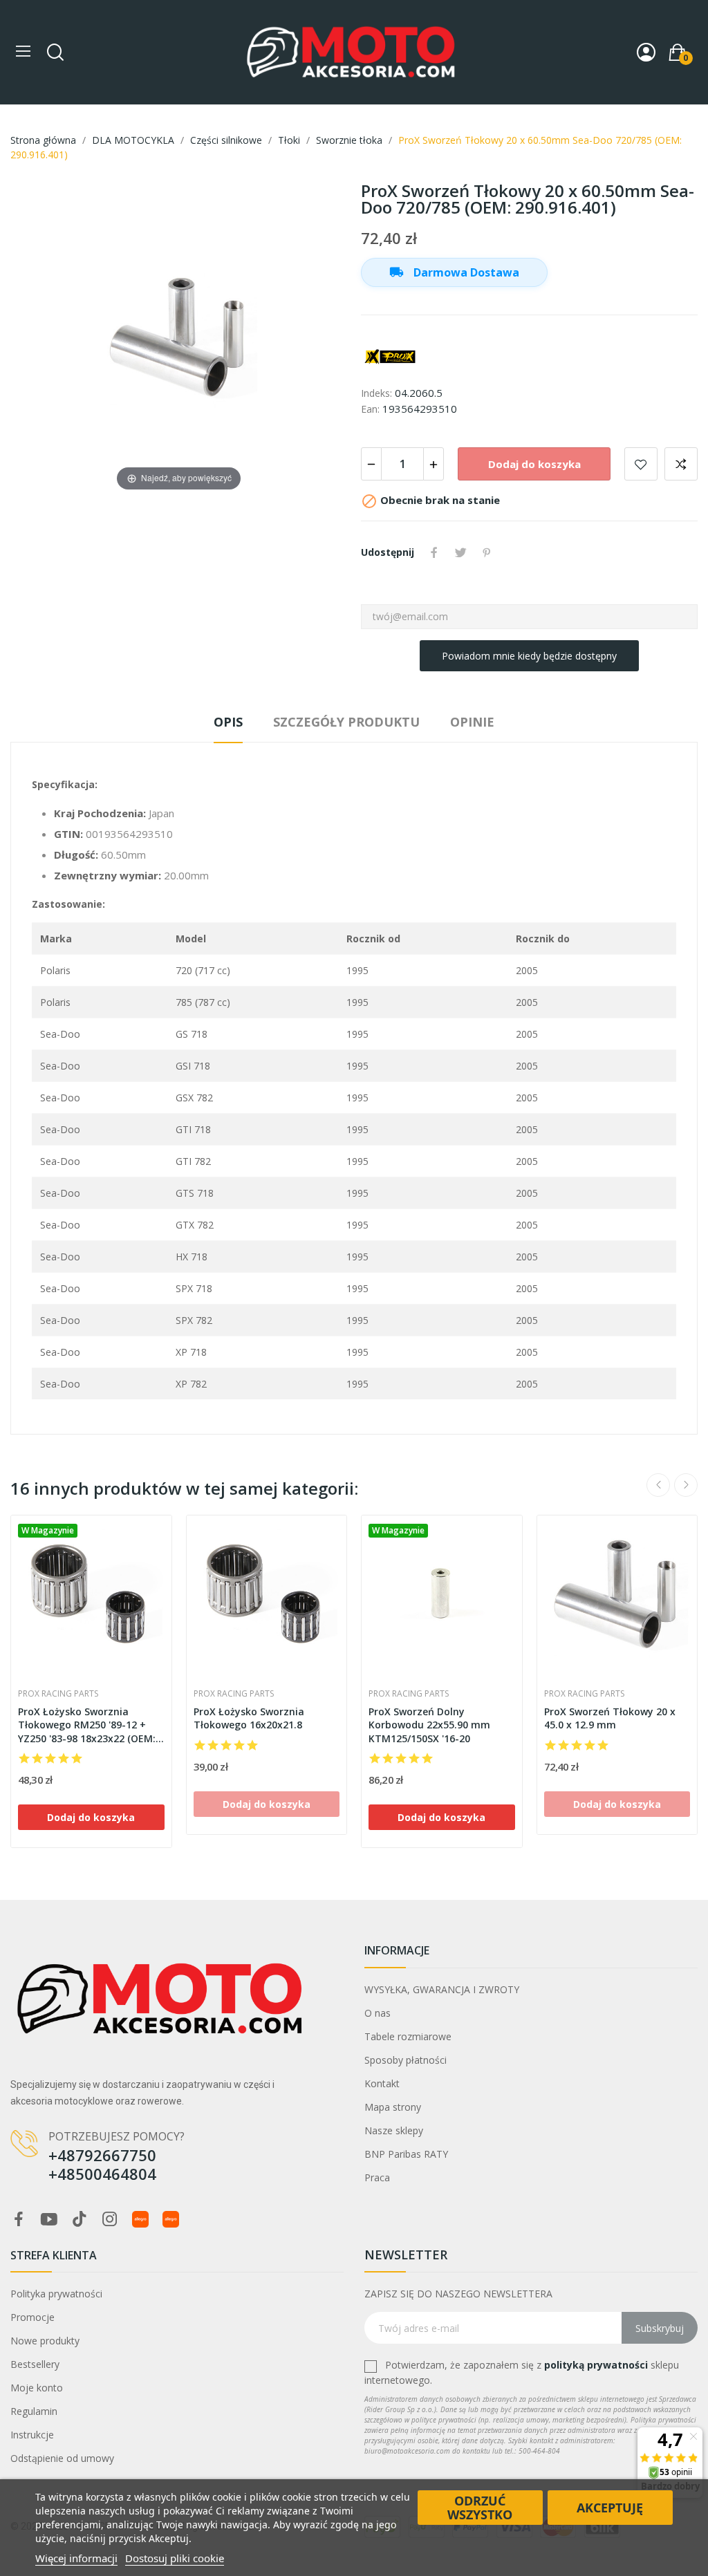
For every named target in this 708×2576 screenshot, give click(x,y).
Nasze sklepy (394, 2130)
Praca (377, 2177)
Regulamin (34, 2411)
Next (686, 1485)
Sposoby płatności (406, 2060)
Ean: (370, 409)
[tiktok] (80, 2220)
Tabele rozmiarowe (408, 2036)
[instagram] (110, 2220)
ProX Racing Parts (58, 1694)
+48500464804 (102, 2174)
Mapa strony (393, 2107)
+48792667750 (102, 2155)
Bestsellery (35, 2364)
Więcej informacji (76, 2558)
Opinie (472, 722)
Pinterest (487, 552)
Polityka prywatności (56, 2294)
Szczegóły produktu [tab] (346, 722)
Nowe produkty (45, 2341)
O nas (378, 2013)
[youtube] (49, 2220)
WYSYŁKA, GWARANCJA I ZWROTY (442, 1989)
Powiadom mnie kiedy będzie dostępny (529, 656)
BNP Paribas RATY (406, 2154)
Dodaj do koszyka (534, 464)
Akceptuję (610, 2508)
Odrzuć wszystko (480, 2508)
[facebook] (19, 2220)
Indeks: (376, 393)
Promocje (32, 2317)
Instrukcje (32, 2435)
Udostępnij (434, 552)
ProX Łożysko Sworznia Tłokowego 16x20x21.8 (249, 1718)
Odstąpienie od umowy (62, 2458)
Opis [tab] (228, 722)
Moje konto (37, 2388)
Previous (658, 1485)
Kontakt (382, 2083)
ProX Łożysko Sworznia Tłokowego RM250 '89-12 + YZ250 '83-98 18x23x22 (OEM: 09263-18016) (87, 1725)
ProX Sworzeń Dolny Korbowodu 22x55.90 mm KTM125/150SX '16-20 (429, 1725)
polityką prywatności (596, 2365)
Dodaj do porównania (681, 464)
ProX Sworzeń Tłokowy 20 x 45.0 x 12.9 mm (610, 1718)
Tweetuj (460, 552)
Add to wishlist (641, 464)
